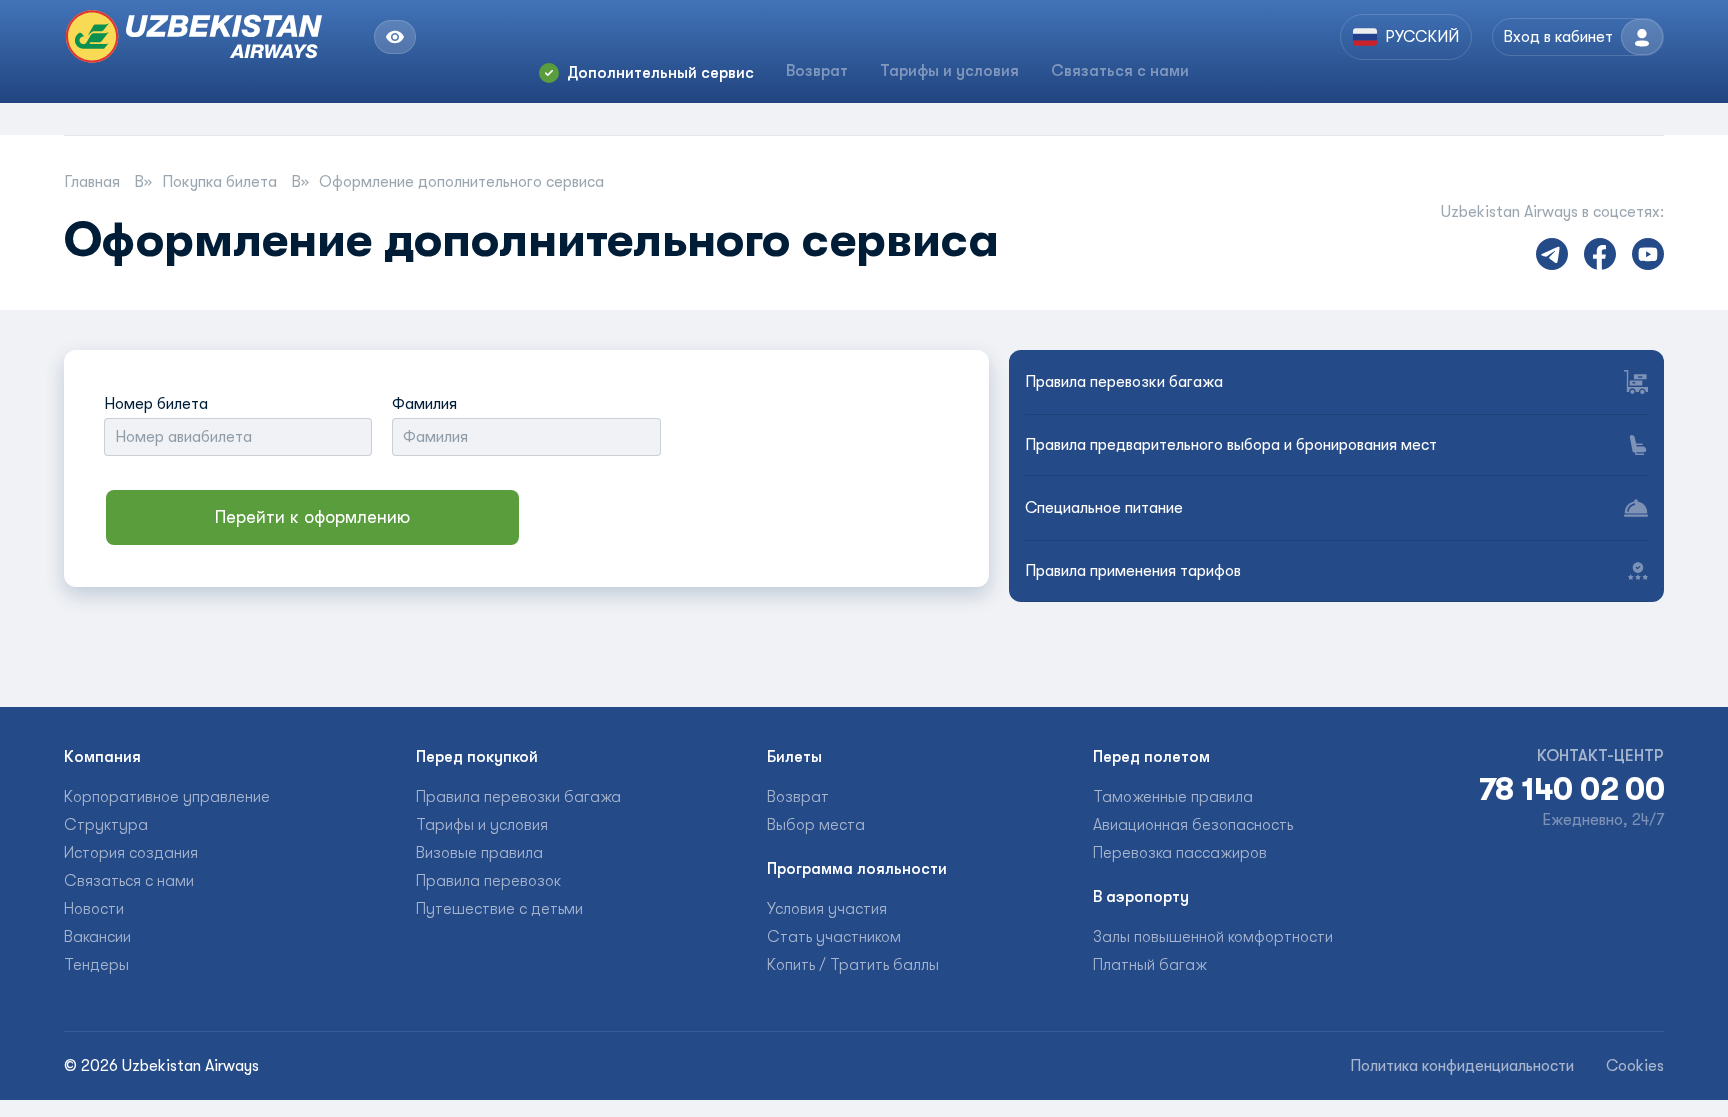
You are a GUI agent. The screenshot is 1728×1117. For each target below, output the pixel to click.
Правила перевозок (488, 881)
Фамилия (424, 404)
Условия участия (827, 909)
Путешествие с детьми (499, 909)
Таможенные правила (1173, 797)
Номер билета (156, 404)
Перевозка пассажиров (1180, 853)
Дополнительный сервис (660, 73)
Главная (94, 182)
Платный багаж (1150, 965)
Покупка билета (221, 182)
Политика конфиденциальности (1462, 1066)
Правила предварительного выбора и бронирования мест (1231, 445)
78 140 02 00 (1571, 790)
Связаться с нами (1120, 71)
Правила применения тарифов (1133, 571)
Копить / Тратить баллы (853, 965)
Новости (94, 909)
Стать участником (834, 937)
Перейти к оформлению (312, 517)
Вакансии (97, 937)
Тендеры (96, 965)
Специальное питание (1104, 508)
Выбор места (816, 825)
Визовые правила (479, 853)
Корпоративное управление (167, 797)
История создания (131, 853)
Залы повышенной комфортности (1213, 937)
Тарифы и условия (949, 71)
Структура (106, 825)
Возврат (817, 71)
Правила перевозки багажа (1124, 382)
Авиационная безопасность (1193, 825)
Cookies (1635, 1066)
